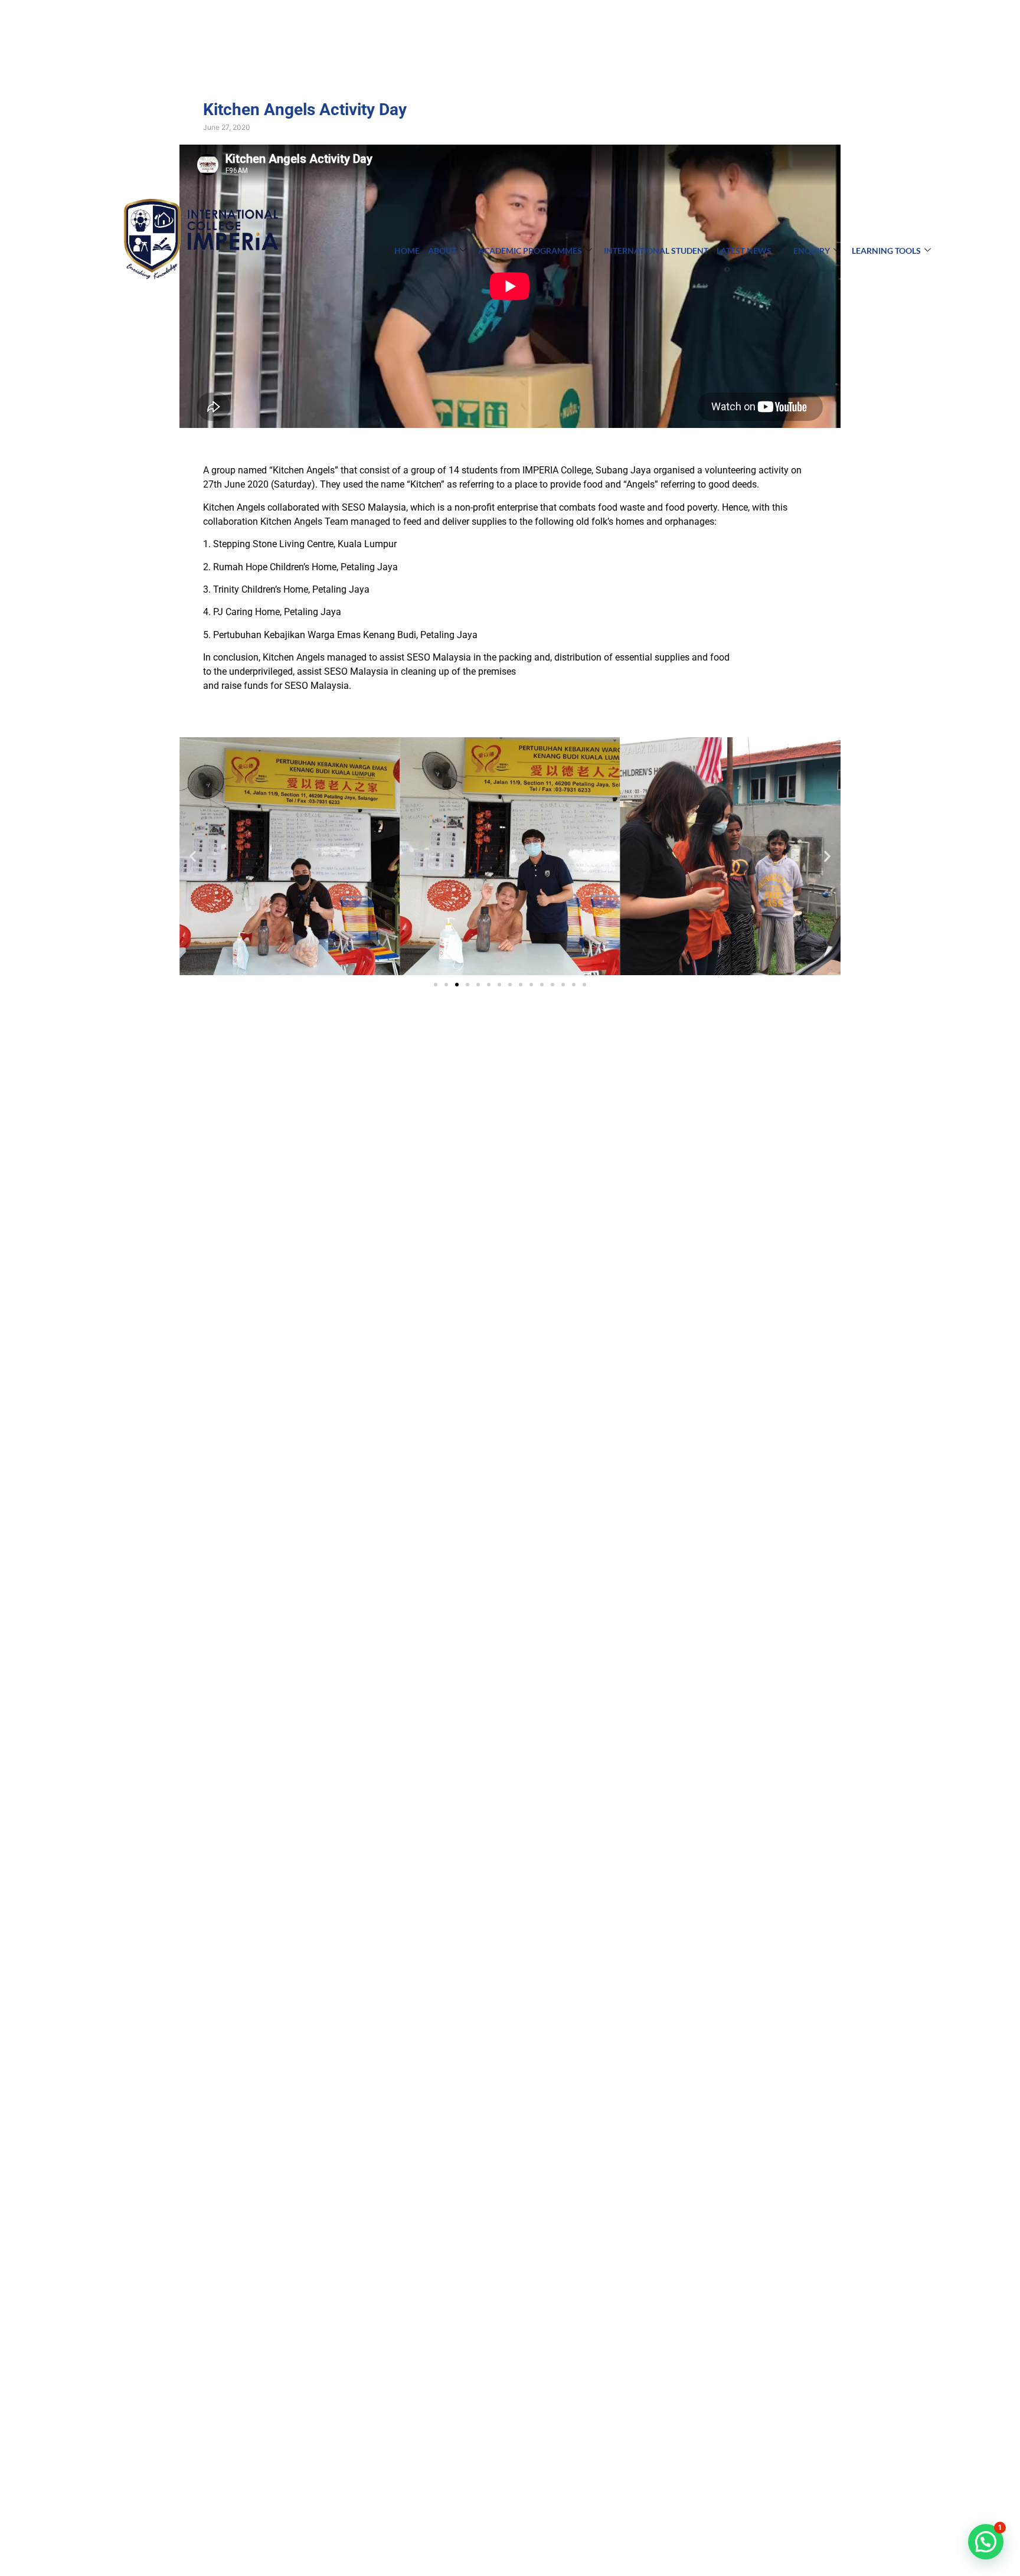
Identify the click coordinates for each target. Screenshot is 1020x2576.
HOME (407, 251)
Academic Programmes (530, 251)
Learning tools (886, 251)
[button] (193, 856)
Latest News (744, 251)
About (442, 251)
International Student (656, 251)
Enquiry (812, 251)
